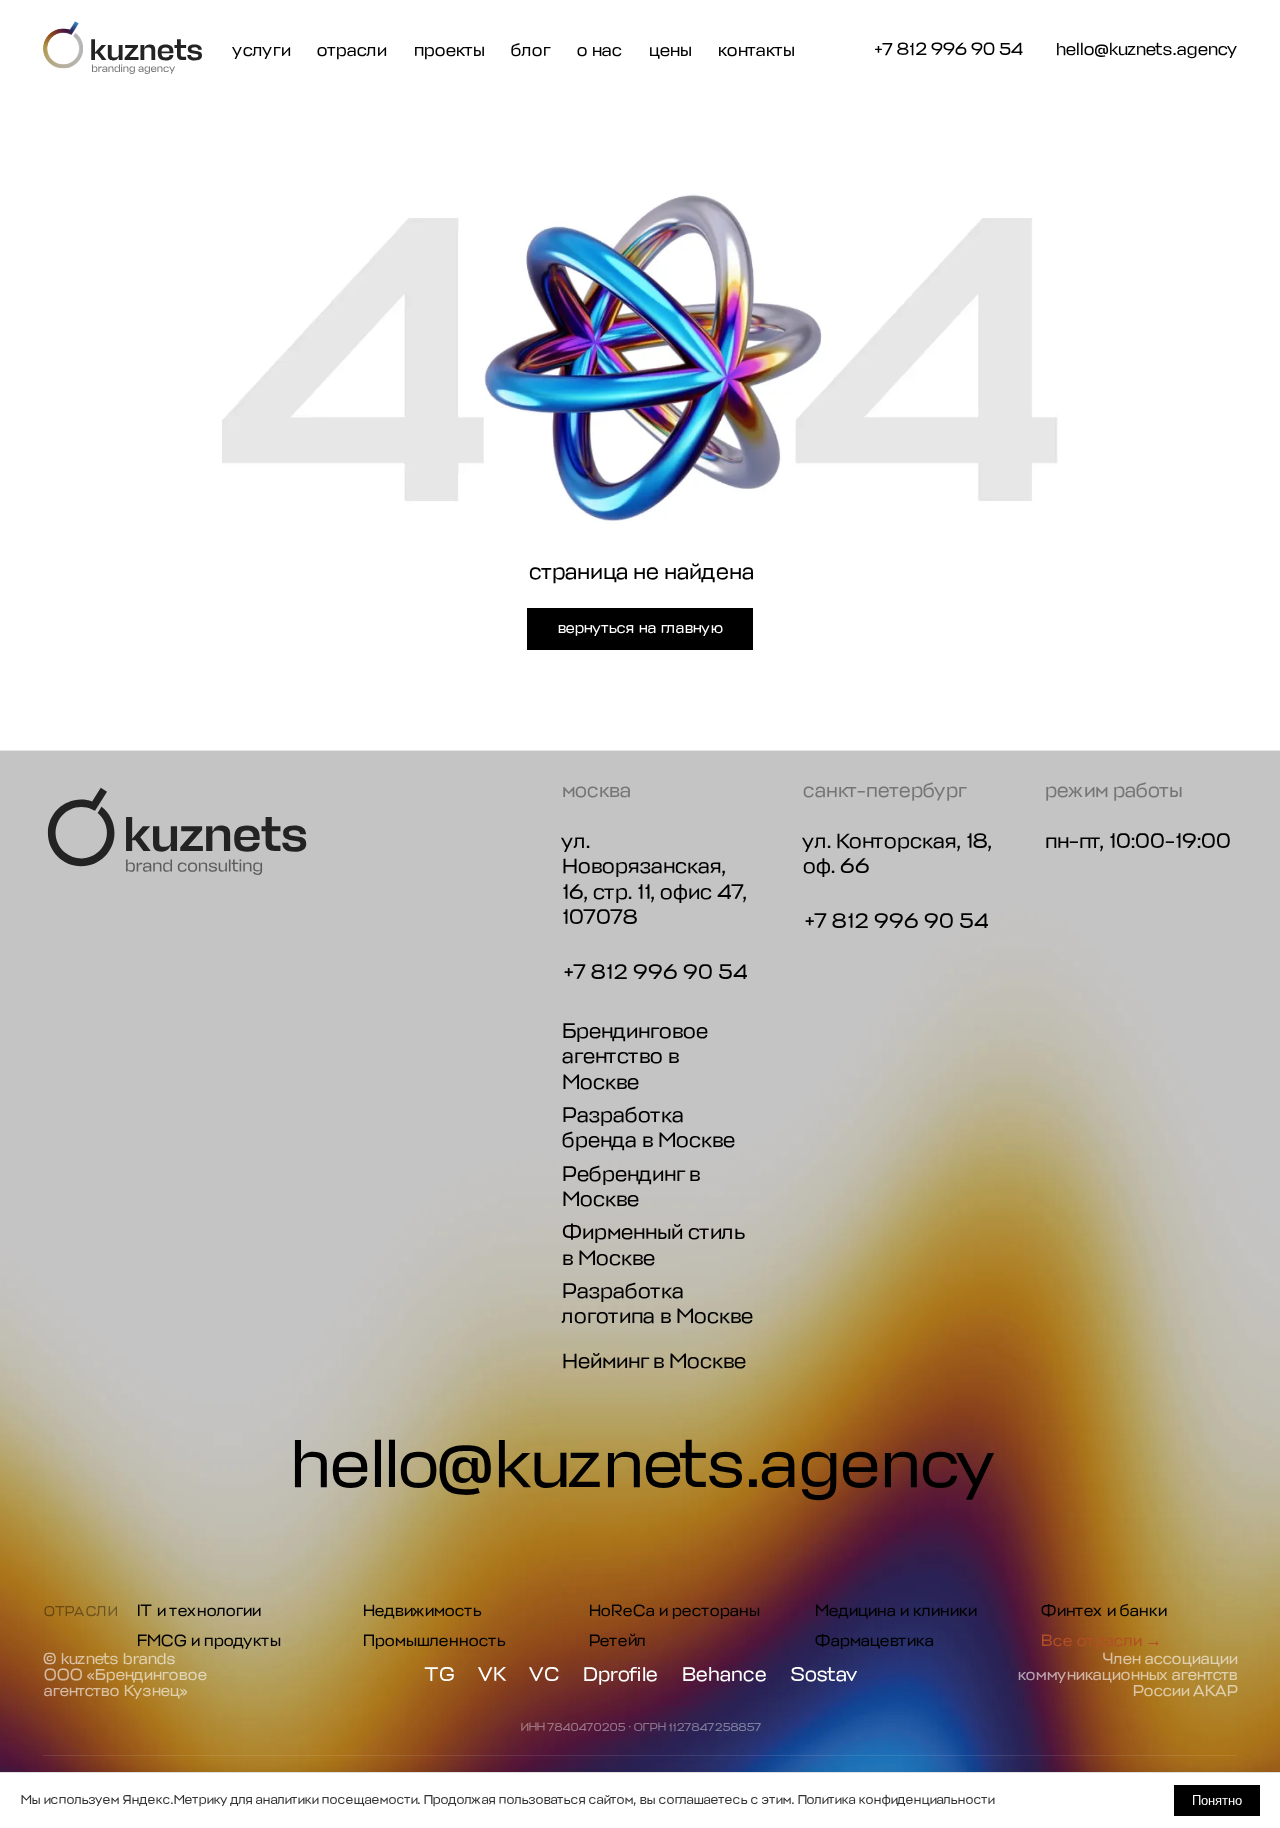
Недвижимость (421, 1610)
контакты (755, 50)
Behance (723, 1675)
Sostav (823, 1675)
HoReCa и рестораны (673, 1610)
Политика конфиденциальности (895, 1799)
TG (439, 1675)
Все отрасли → (1101, 1640)
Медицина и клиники (895, 1610)
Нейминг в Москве (653, 1361)
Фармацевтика (873, 1640)
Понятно (1217, 1800)
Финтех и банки (1103, 1610)
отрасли (351, 50)
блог (530, 50)
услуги (261, 50)
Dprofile (619, 1675)
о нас (598, 50)
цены (669, 50)
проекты (448, 50)
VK (491, 1675)
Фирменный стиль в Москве (652, 1244)
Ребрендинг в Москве (630, 1186)
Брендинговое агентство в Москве (634, 1056)
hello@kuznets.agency (1146, 50)
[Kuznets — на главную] (123, 48)
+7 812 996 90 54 (947, 49)
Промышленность (433, 1640)
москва (595, 791)
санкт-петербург (884, 791)
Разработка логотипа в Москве (656, 1303)
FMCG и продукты (208, 1640)
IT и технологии (198, 1610)
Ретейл (616, 1640)
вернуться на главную (639, 628)
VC (543, 1675)
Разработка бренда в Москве (647, 1127)
